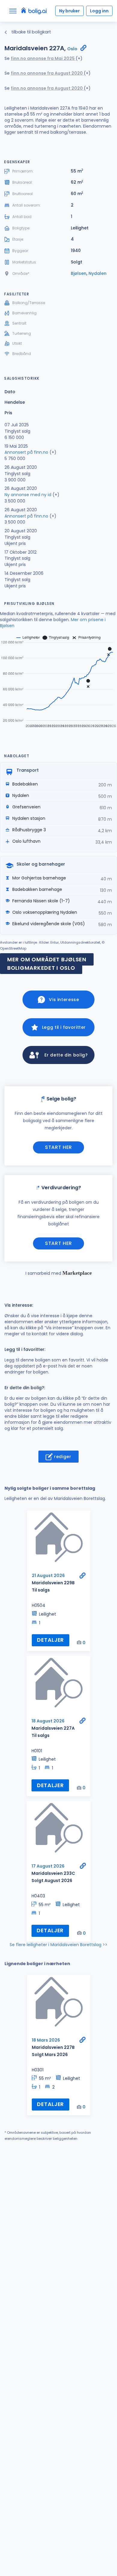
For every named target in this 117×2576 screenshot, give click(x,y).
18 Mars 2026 (46, 2040)
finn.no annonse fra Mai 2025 (43, 58)
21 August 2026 (48, 1576)
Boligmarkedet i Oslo (41, 968)
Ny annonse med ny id (28, 495)
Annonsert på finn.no (26, 452)
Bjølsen (79, 273)
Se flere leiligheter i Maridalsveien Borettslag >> (58, 1945)
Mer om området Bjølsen (47, 959)
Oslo (72, 49)
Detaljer (50, 1640)
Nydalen (97, 273)
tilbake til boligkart (31, 32)
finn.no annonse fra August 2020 (47, 73)
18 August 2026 (48, 1721)
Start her (58, 1147)
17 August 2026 (48, 1866)
